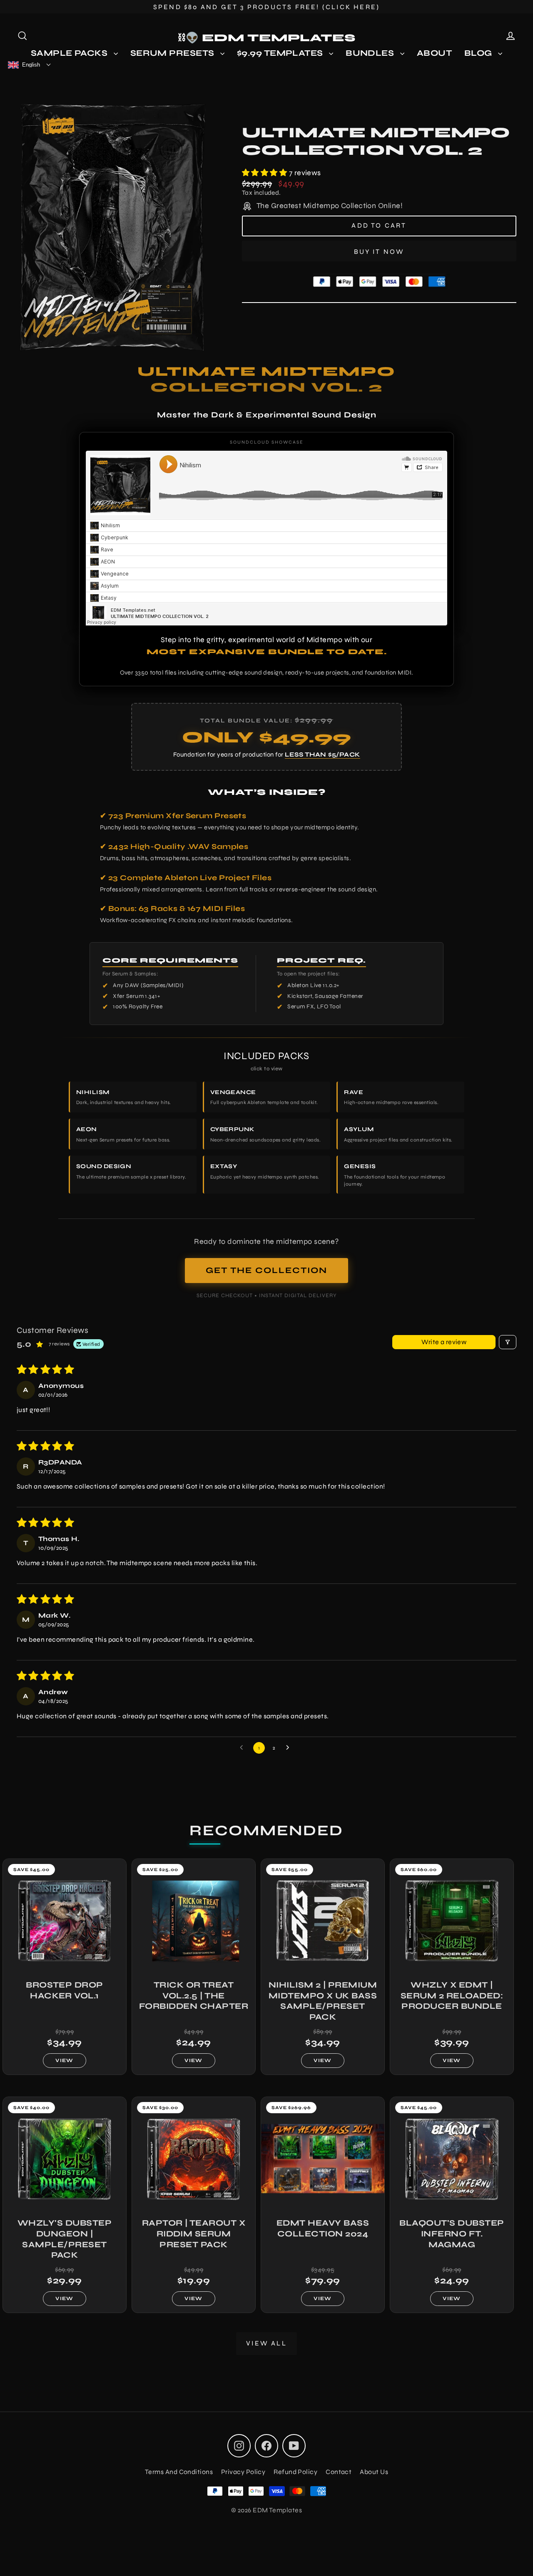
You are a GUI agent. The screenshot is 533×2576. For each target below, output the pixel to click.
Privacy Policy (243, 2472)
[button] (265, 173)
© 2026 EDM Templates (266, 2510)
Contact (339, 2472)
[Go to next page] (290, 1748)
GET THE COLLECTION (266, 1270)
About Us (374, 2472)
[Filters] (508, 1342)
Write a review (444, 1342)
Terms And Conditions (179, 2472)
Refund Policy (295, 2472)
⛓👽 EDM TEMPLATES (267, 38)
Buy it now (379, 252)
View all (266, 2343)
